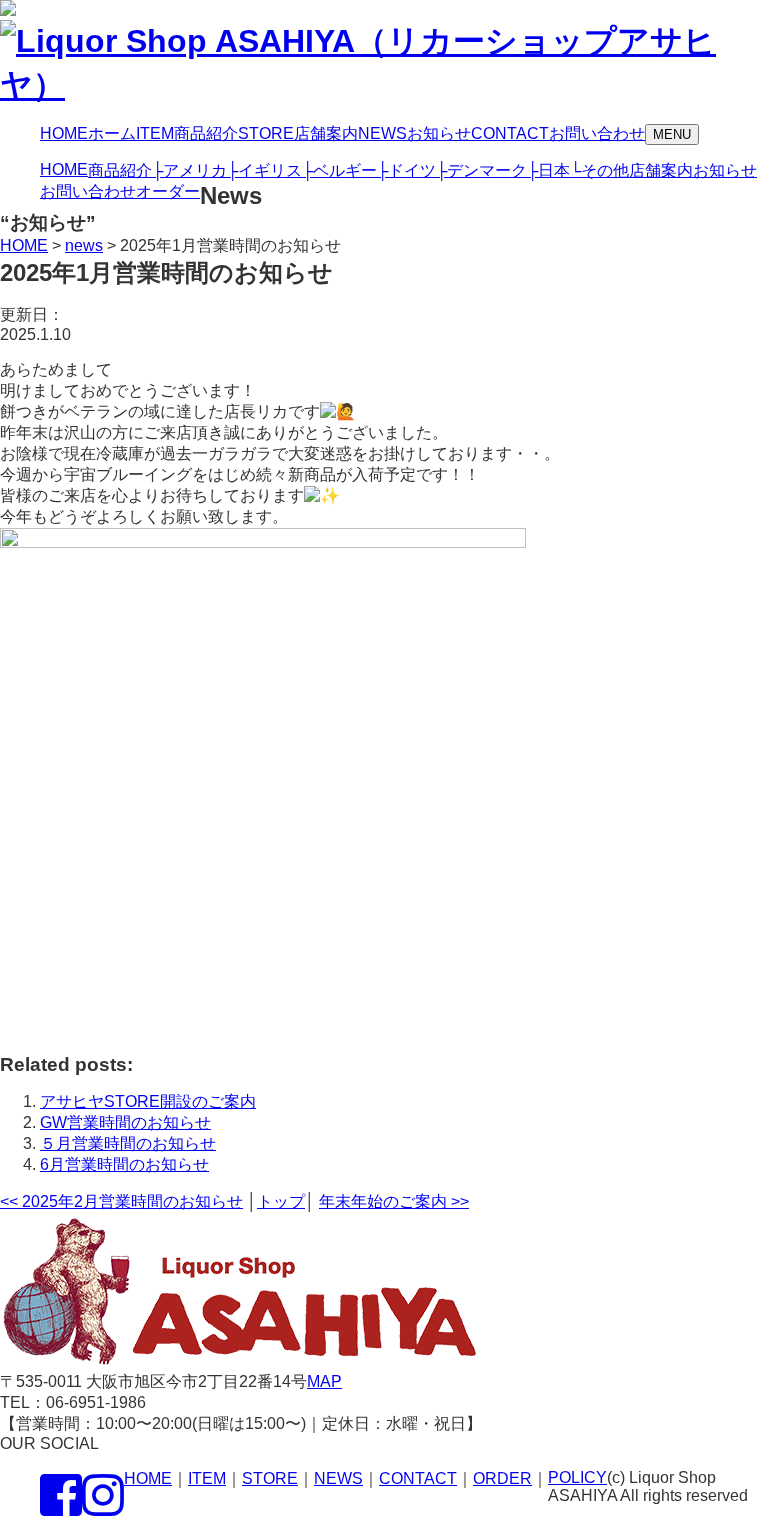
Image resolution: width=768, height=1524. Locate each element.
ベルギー (339, 170)
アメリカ (189, 170)
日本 (548, 170)
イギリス (264, 170)
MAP (324, 1381)
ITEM (207, 1478)
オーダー (168, 191)
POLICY (577, 1477)
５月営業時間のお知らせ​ (128, 1143)
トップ (281, 1201)
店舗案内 (661, 170)
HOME (64, 169)
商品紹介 (120, 170)
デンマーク (481, 170)
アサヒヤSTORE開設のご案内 (148, 1101)
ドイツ (406, 170)
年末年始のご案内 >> (394, 1201)
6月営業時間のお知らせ (124, 1164)
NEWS (338, 1478)
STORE (270, 1478)
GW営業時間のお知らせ (125, 1122)
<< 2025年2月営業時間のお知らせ (121, 1201)
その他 (599, 170)
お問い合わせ (88, 191)
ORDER (502, 1478)
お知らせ (725, 170)
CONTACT (418, 1478)
